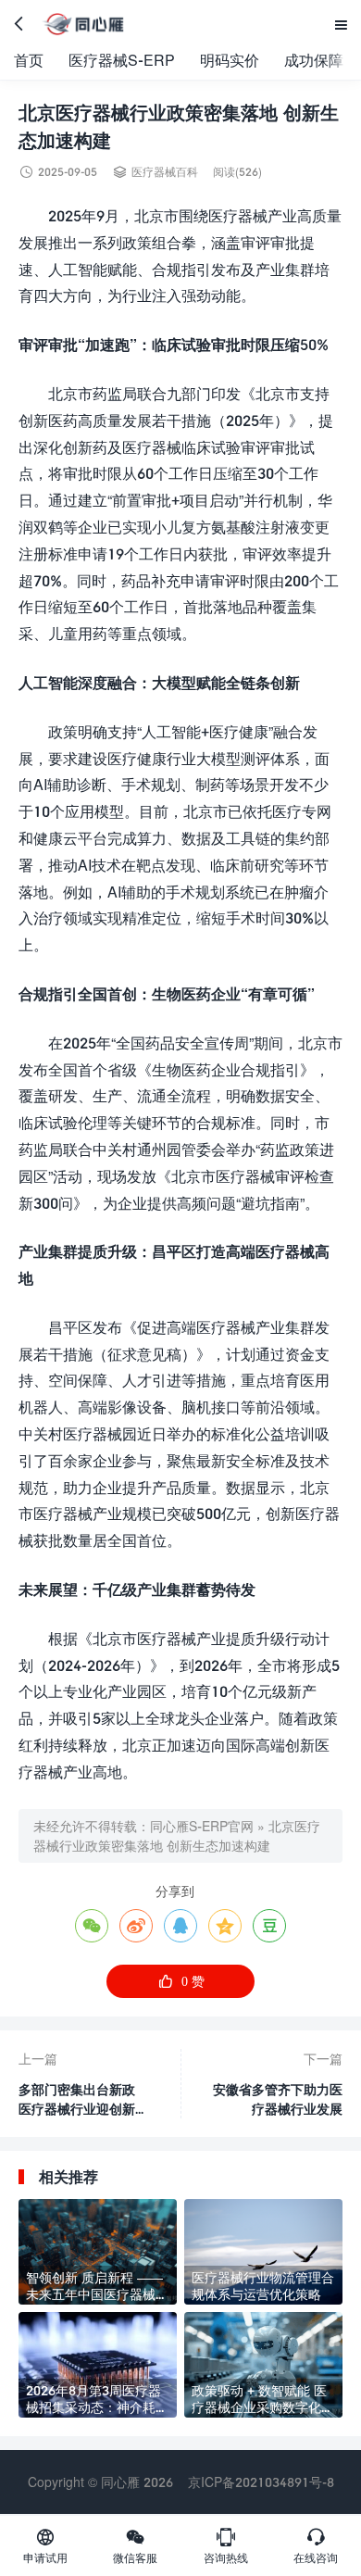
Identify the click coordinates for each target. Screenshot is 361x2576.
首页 (29, 60)
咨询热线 (226, 2545)
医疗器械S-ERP (122, 60)
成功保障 (314, 60)
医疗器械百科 (165, 172)
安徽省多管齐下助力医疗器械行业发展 (278, 2099)
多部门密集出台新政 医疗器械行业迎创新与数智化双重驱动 (83, 2100)
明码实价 (230, 60)
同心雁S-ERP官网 (202, 1826)
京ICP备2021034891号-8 (261, 2482)
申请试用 (45, 2545)
